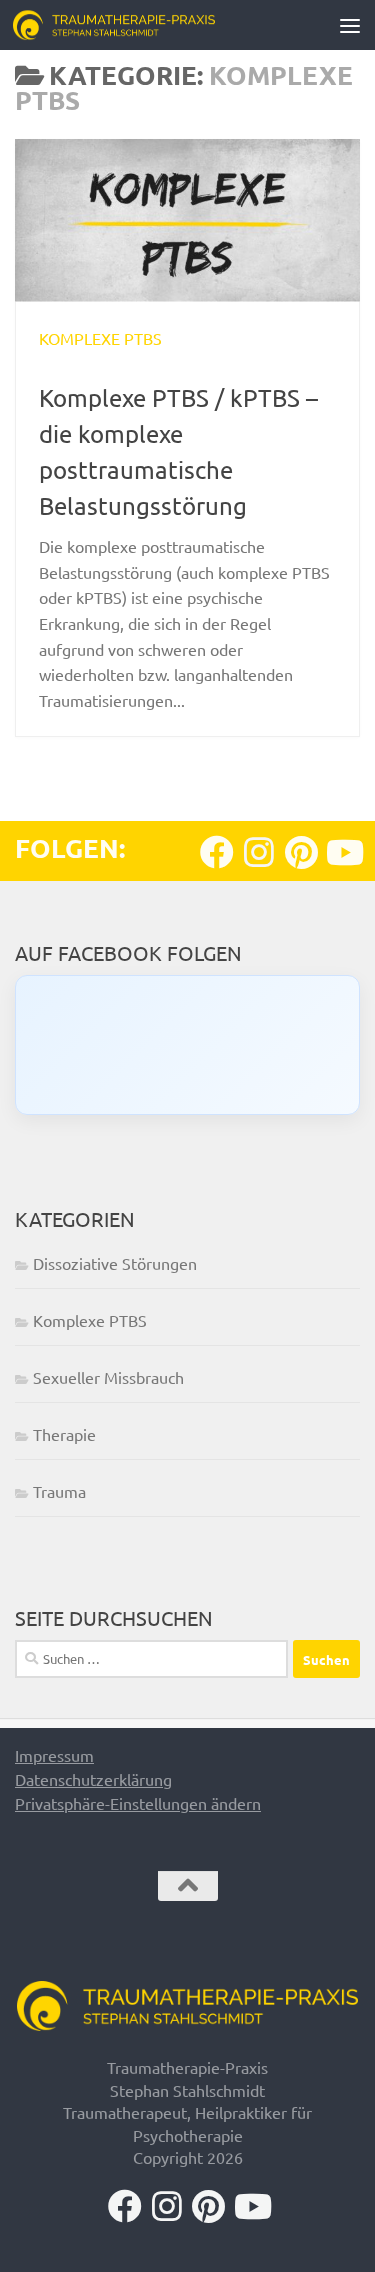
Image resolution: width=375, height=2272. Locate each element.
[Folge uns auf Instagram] (259, 852)
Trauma (59, 1491)
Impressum (54, 1755)
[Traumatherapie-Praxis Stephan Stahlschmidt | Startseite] (148, 25)
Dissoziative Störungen (115, 1263)
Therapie (64, 1434)
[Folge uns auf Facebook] (217, 852)
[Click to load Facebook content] (187, 1045)
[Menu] (350, 25)
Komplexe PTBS (100, 338)
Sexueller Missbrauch (108, 1377)
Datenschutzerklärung (93, 1779)
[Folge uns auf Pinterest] (301, 852)
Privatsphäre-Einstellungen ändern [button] (138, 1803)
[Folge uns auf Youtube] (343, 852)
